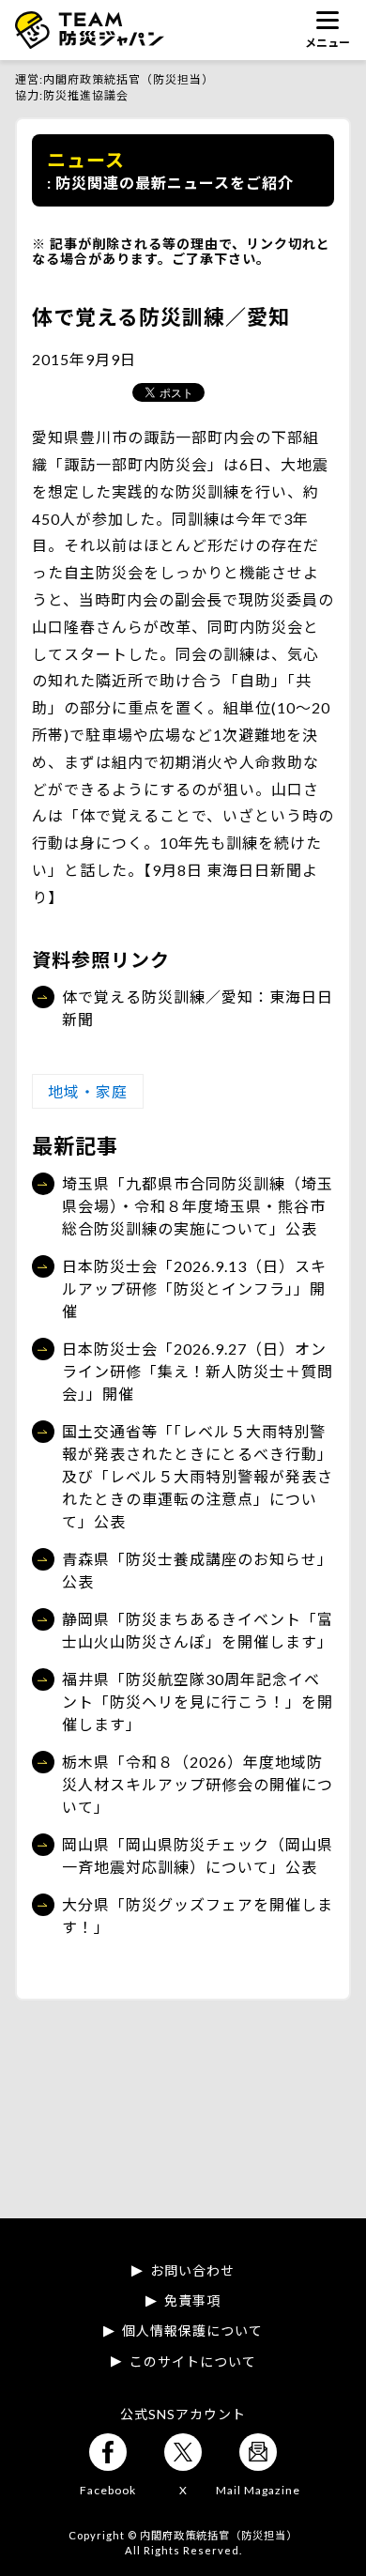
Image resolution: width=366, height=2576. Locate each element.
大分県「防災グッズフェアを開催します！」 (198, 1916)
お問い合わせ (192, 2271)
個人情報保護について (192, 2331)
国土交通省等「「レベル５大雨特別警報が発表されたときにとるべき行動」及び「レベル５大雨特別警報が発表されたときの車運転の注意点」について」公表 (198, 1476)
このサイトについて (193, 2362)
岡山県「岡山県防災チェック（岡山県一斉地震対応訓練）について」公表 (198, 1855)
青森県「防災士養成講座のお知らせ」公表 (198, 1570)
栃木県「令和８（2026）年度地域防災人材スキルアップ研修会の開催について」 (198, 1784)
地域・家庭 (88, 1091)
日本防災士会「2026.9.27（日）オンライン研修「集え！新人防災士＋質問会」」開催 (198, 1371)
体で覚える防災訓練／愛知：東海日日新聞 (198, 1008)
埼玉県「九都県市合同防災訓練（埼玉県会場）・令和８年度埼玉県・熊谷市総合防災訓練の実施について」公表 (198, 1206)
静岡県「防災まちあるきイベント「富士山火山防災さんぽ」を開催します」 (198, 1630)
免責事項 (192, 2301)
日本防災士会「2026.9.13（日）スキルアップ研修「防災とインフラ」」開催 (194, 1288)
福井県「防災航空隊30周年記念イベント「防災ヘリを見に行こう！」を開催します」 (198, 1702)
